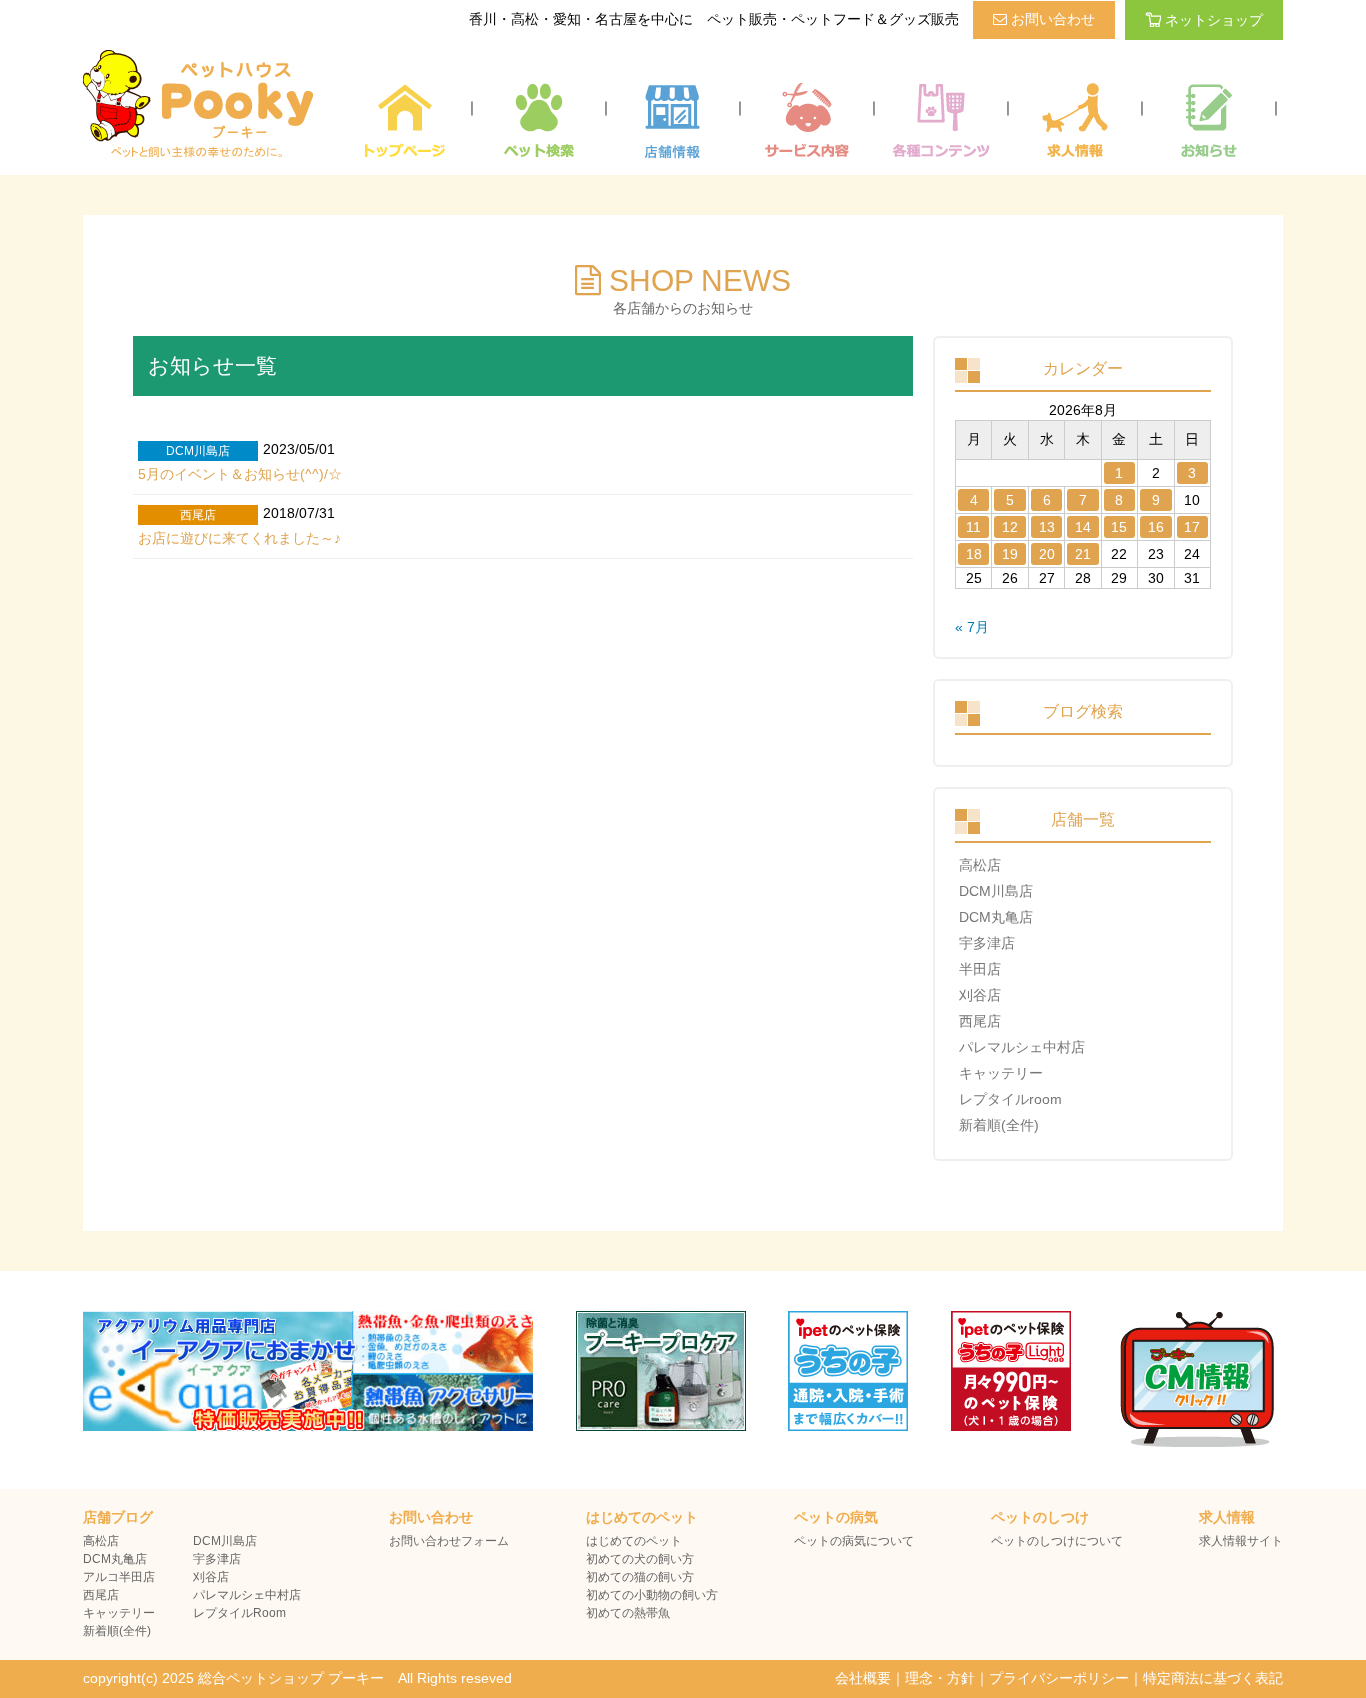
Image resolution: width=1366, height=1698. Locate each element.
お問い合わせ (1051, 19)
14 (1083, 527)
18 (974, 554)
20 (1047, 554)
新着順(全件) (999, 1125)
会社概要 (863, 1678)
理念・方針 (940, 1678)
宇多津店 (987, 943)
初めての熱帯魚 (628, 1613)
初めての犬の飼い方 (640, 1559)
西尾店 (980, 1021)
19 (1010, 554)
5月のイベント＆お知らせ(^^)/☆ (240, 474)
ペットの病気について (854, 1541)
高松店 (980, 865)
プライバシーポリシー (1059, 1678)
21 (1083, 554)
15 (1119, 527)
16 (1156, 527)
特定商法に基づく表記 (1213, 1678)
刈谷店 (980, 995)
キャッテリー (1001, 1073)
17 (1192, 527)
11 (973, 527)
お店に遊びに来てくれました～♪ (239, 538)
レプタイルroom (1010, 1099)
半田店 (980, 969)
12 (1010, 527)
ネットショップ (1214, 20)
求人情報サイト (1241, 1541)
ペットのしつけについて (1057, 1541)
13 (1047, 527)
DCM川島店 (996, 891)
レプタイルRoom (239, 1613)
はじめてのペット (634, 1541)
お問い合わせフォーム (449, 1541)
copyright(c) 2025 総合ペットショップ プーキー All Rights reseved (297, 1678)
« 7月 (972, 627)
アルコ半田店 (119, 1577)
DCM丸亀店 (996, 917)
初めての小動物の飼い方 (652, 1595)
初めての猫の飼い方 (640, 1577)
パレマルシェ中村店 (1022, 1047)
